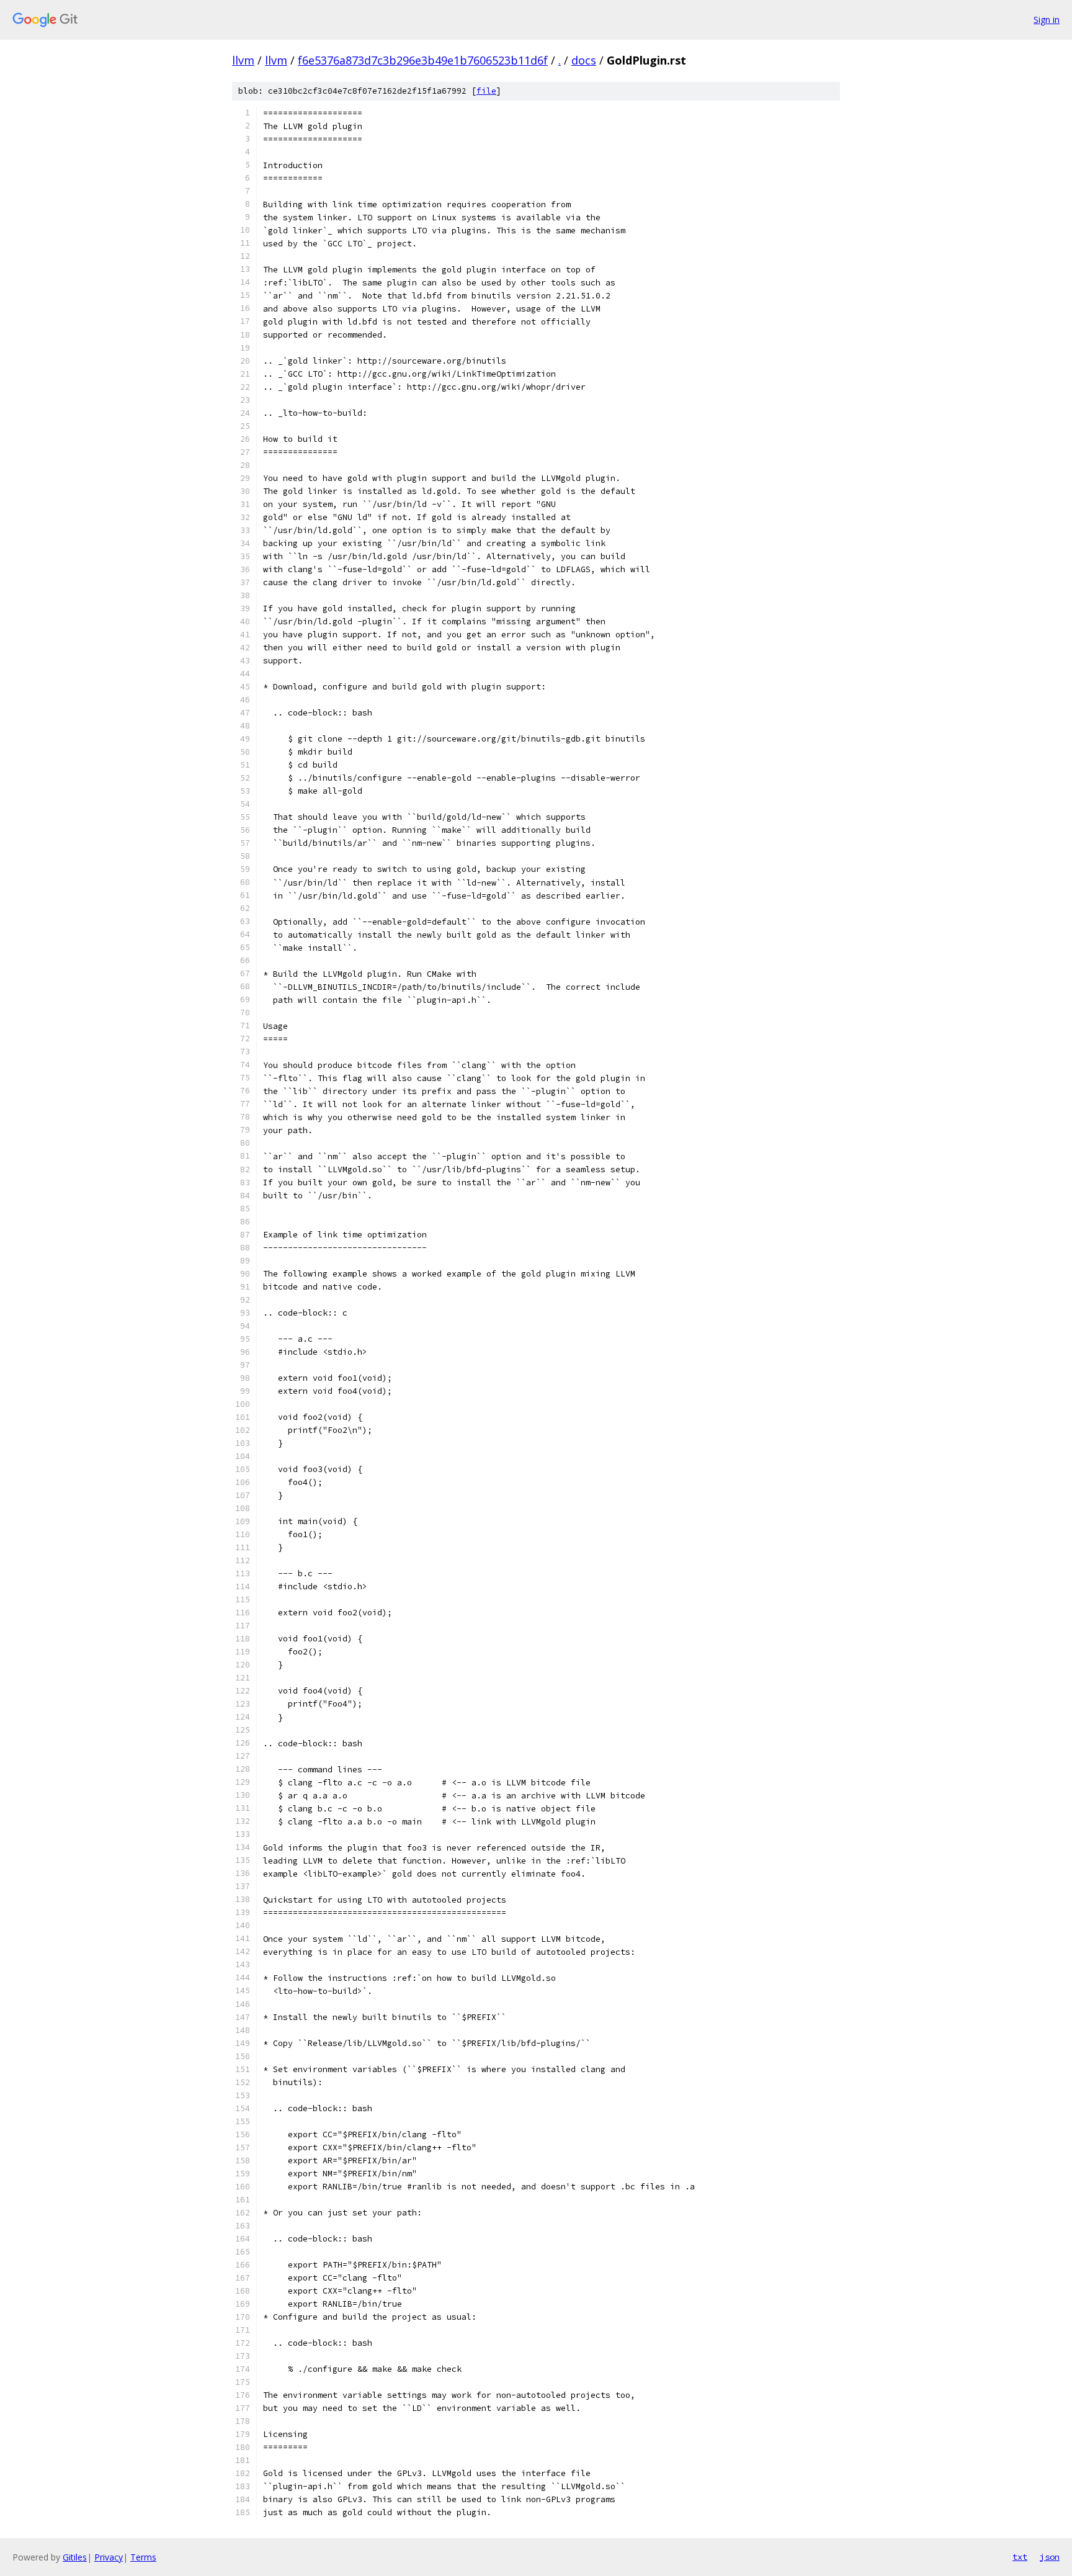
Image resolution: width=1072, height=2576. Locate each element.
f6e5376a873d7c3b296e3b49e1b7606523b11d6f (423, 60)
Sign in (1047, 20)
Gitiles (75, 2557)
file (486, 91)
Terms (143, 2557)
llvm (243, 60)
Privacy (109, 2557)
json (1050, 2557)
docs (584, 60)
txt (1020, 2557)
